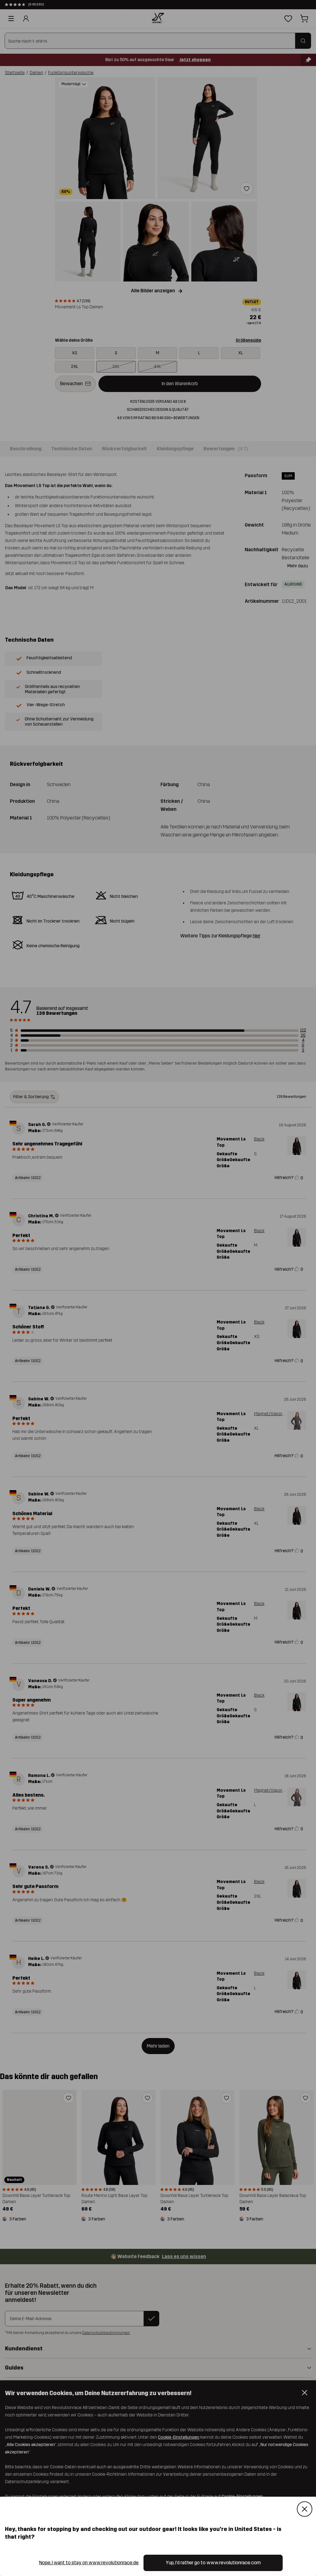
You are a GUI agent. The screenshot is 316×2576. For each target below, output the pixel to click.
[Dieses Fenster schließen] (305, 2509)
